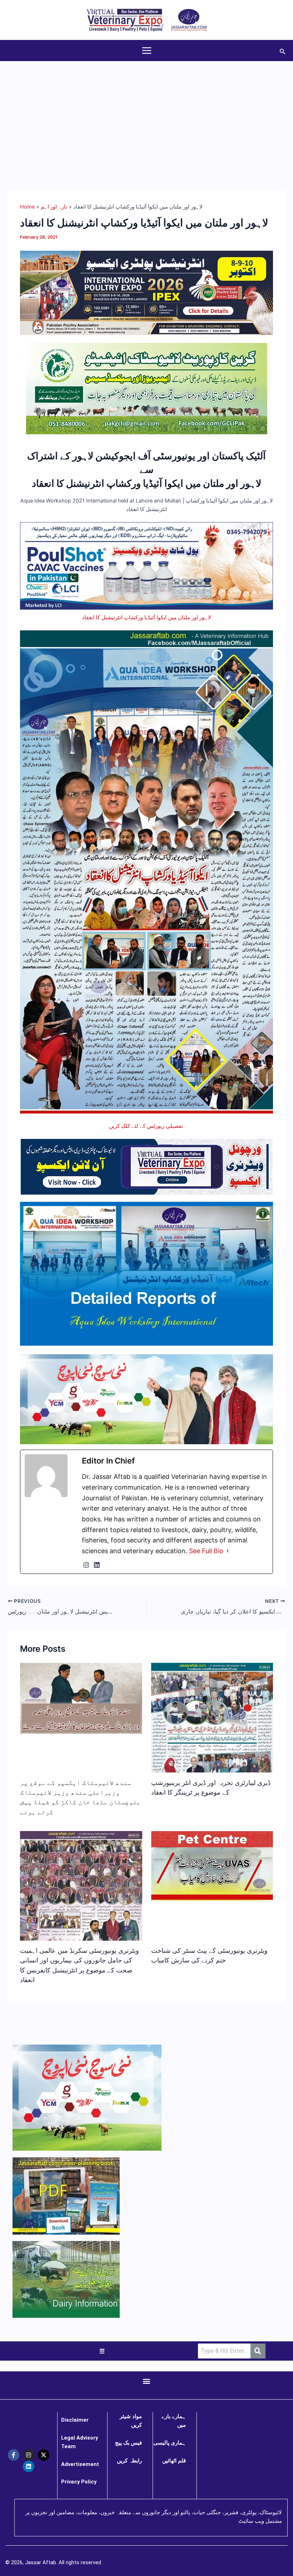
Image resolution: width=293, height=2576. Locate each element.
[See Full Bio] (228, 1551)
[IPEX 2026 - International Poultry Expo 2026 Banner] (146, 292)
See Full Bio (206, 1551)
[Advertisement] (146, 115)
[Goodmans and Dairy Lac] (146, 1399)
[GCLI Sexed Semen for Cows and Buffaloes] (147, 388)
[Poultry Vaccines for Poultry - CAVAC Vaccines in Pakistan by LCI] (146, 566)
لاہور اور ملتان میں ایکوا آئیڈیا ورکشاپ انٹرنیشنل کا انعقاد (146, 617)
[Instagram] (86, 1565)
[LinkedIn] (97, 1565)
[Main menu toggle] (147, 51)
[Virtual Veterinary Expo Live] (147, 1166)
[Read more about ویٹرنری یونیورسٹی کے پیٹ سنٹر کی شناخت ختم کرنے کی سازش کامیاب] (212, 1865)
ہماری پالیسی (170, 2443)
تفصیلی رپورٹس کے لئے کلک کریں (147, 1126)
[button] (283, 51)
